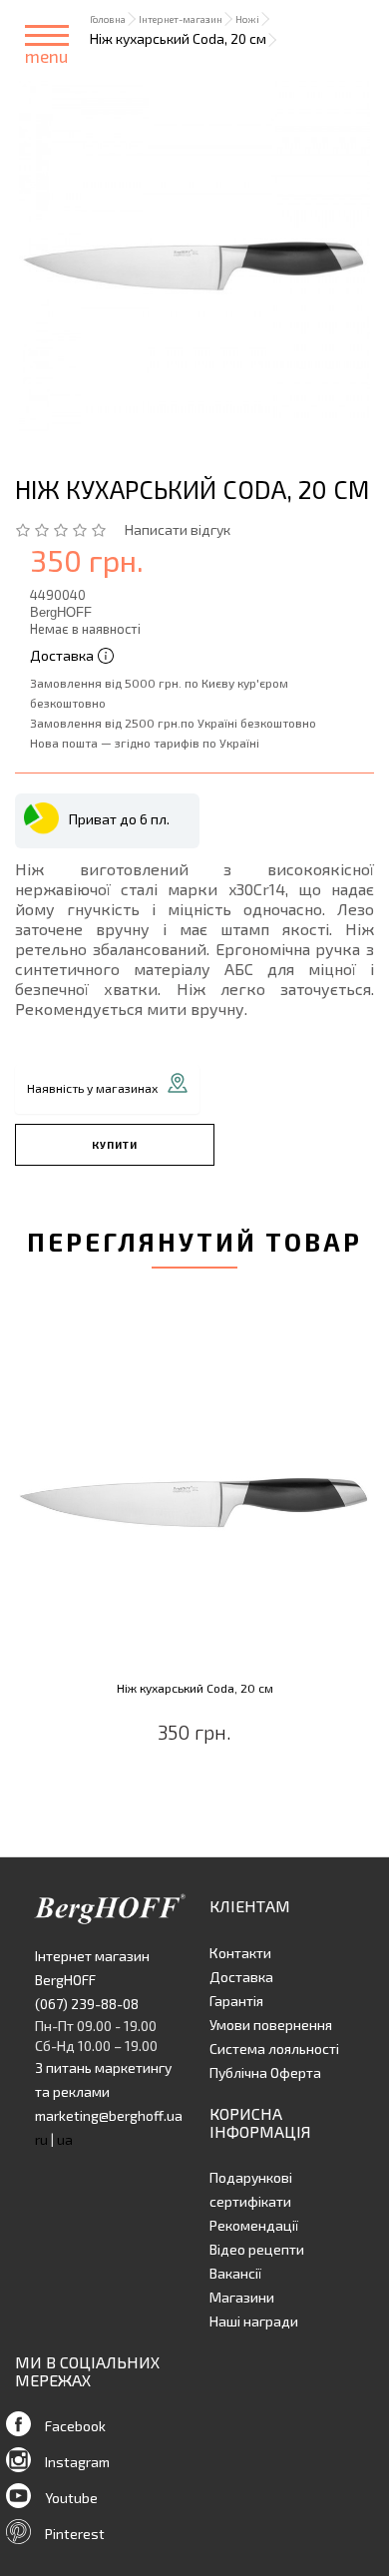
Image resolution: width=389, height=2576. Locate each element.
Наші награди (254, 2321)
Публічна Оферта (265, 2072)
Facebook (75, 2426)
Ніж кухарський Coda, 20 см (195, 1688)
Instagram (77, 2462)
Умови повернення (271, 2025)
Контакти (240, 1953)
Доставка (241, 1977)
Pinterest (75, 2534)
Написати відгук (178, 529)
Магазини (242, 2297)
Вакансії (235, 2273)
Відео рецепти (257, 2249)
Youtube (71, 2498)
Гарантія (236, 2001)
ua (65, 2139)
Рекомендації (254, 2225)
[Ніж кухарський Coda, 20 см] (194, 257)
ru (41, 2139)
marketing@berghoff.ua (109, 2115)
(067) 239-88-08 (87, 2004)
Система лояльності (274, 2049)
